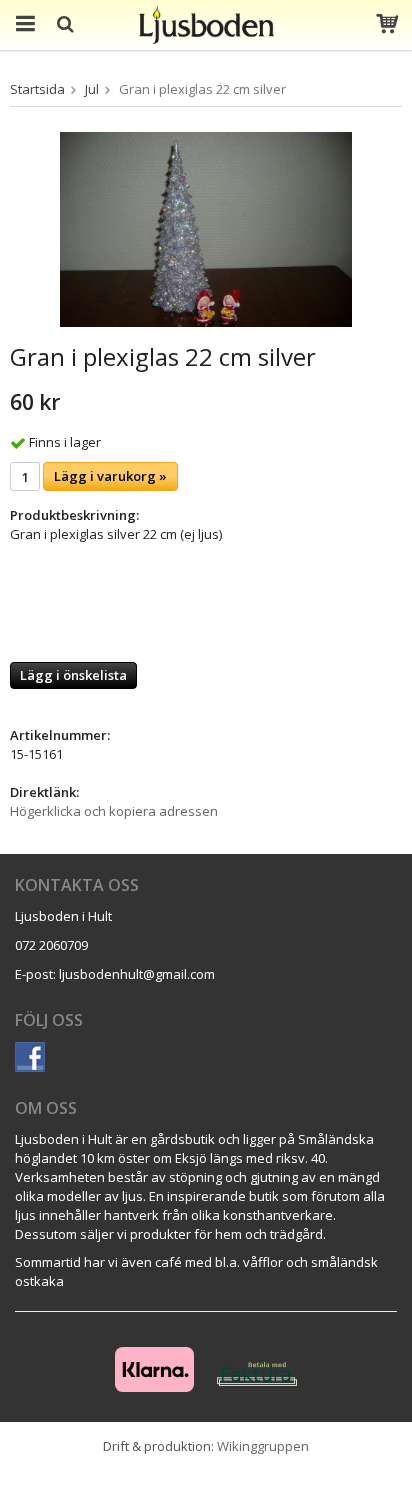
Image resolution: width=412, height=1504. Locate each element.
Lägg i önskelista (73, 675)
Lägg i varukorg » (110, 476)
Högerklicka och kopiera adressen (114, 811)
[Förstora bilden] (206, 228)
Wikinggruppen (263, 1446)
